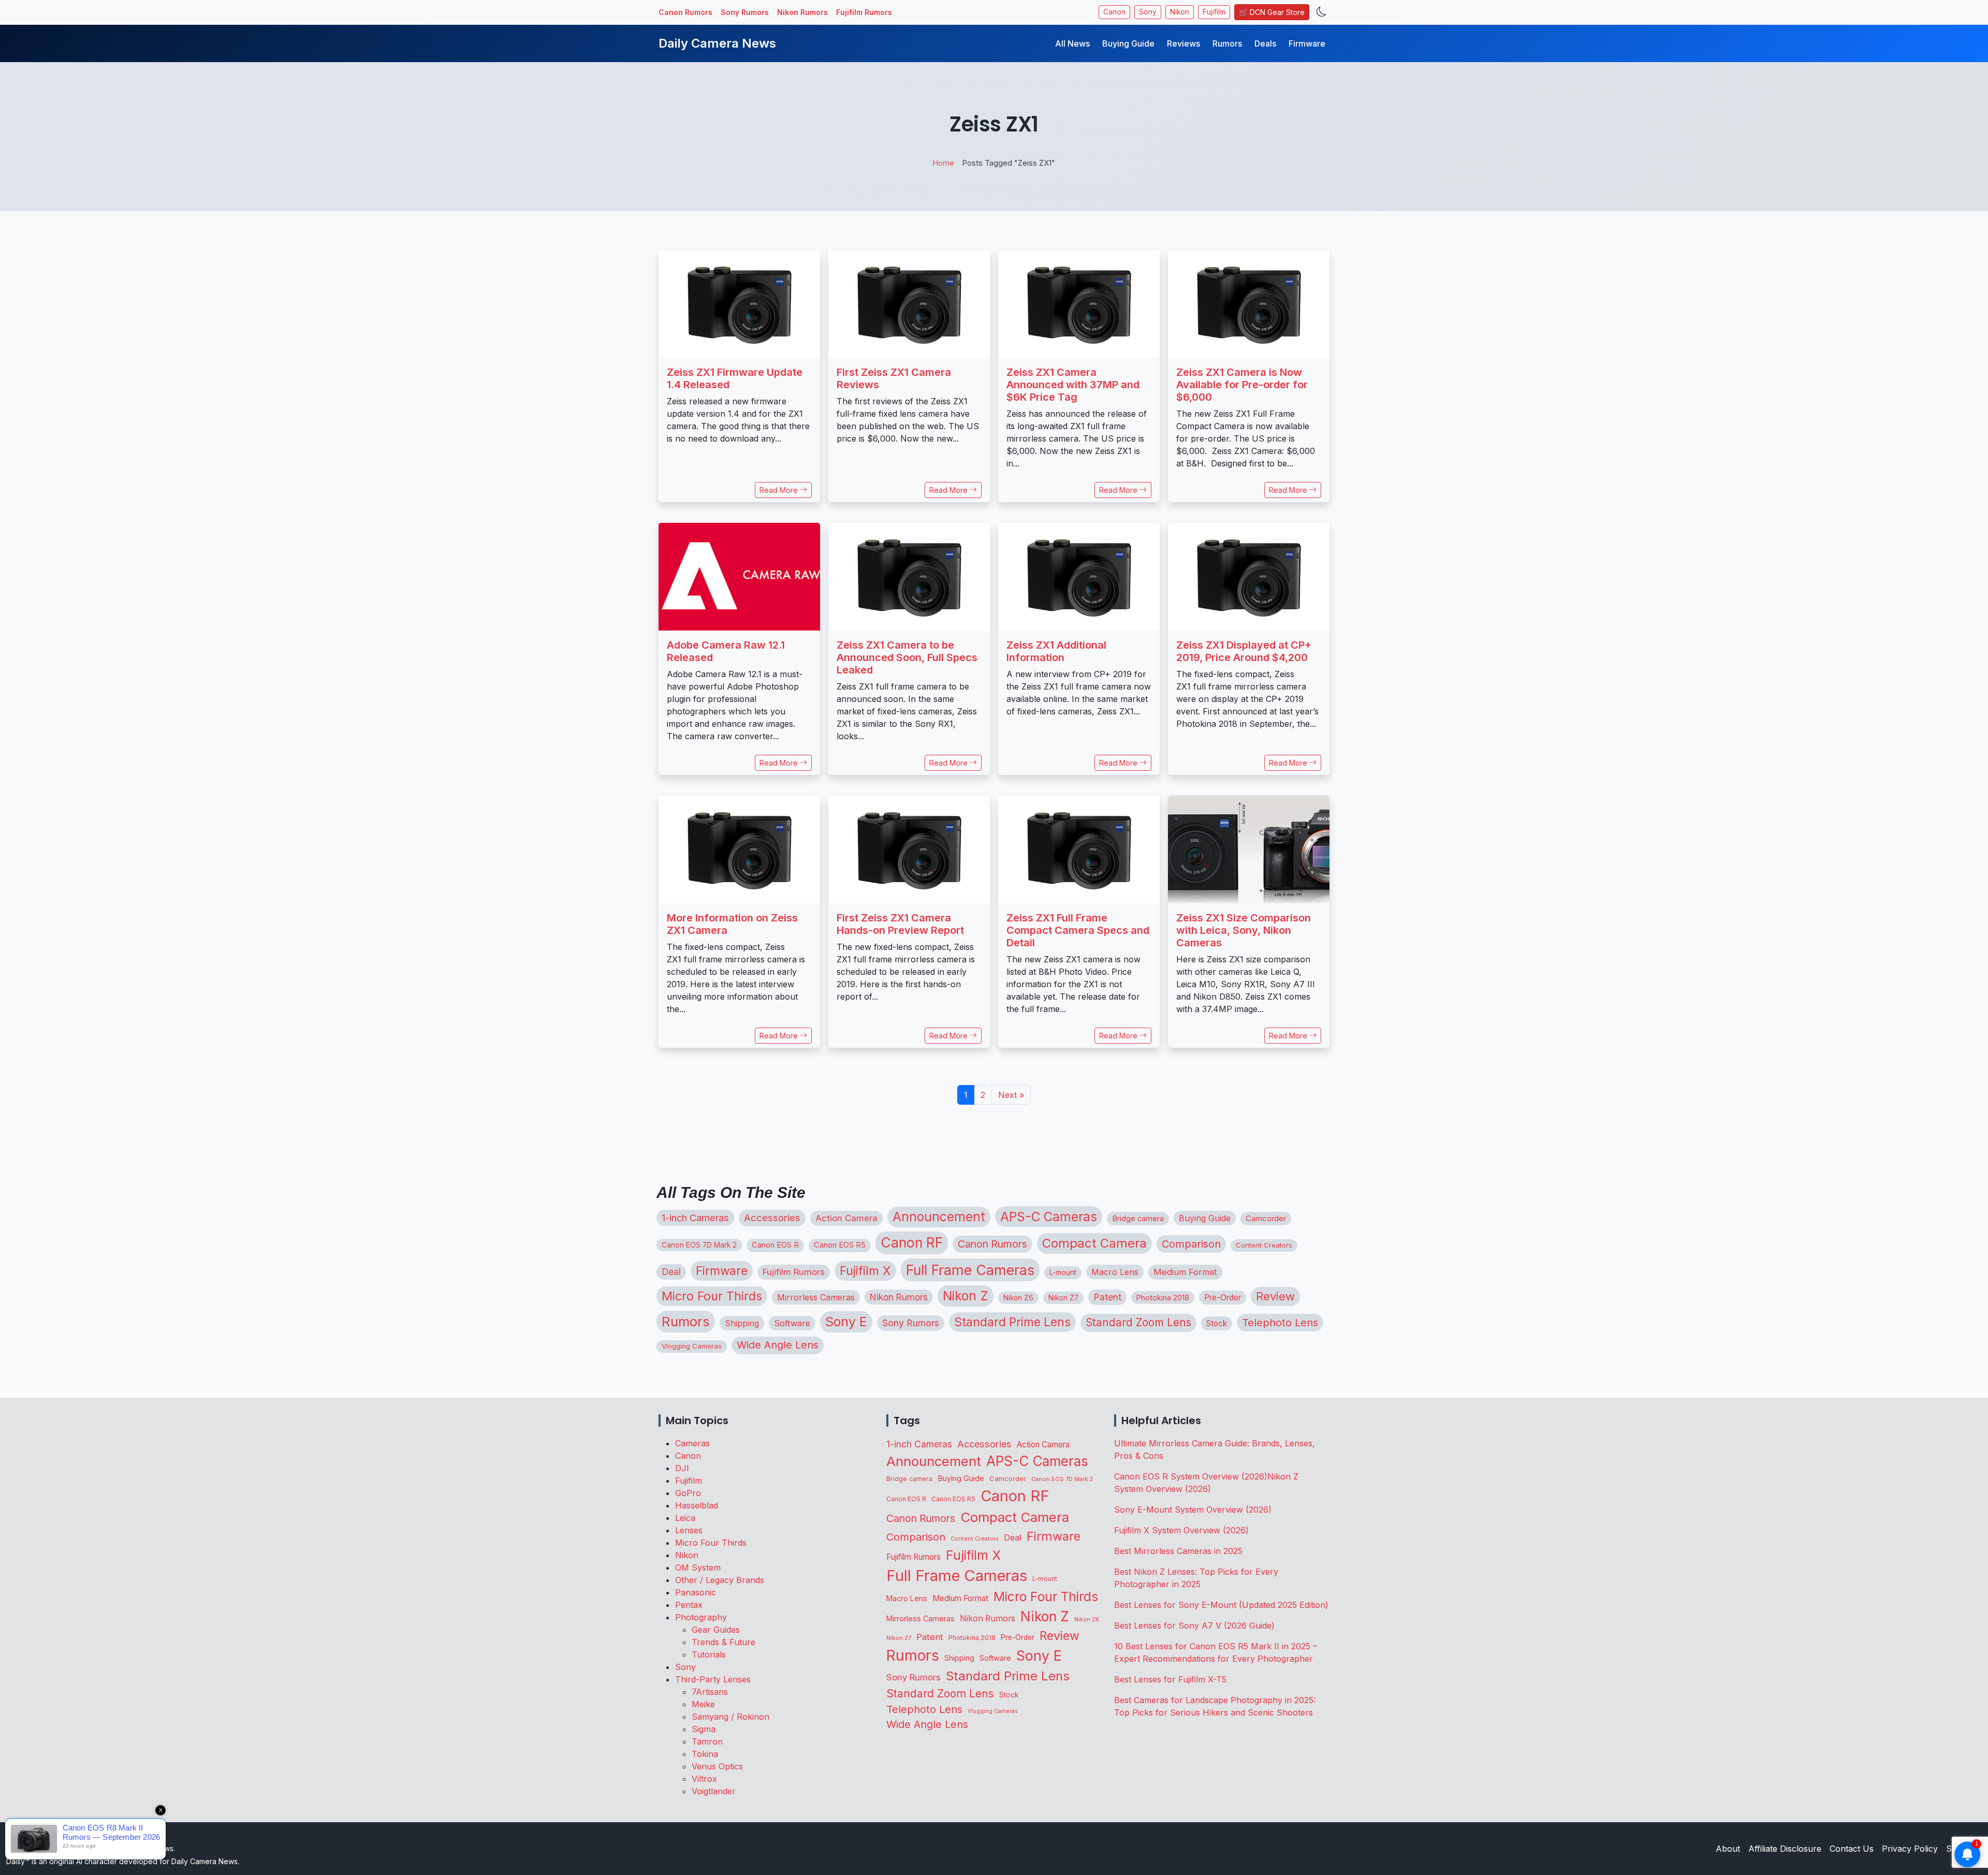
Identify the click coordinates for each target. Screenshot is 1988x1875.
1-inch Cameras (695, 1218)
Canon (1114, 12)
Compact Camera (1094, 1243)
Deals (1265, 43)
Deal (671, 1272)
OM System (698, 1568)
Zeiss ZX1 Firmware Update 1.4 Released (735, 378)
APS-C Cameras (1049, 1217)
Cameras (692, 1443)
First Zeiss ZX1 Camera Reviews (894, 378)
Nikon (1180, 12)
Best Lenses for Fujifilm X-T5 (1170, 1679)
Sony (1148, 12)
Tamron (707, 1741)
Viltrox (704, 1779)
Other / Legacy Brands (720, 1580)
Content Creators (1264, 1245)
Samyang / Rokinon (730, 1717)
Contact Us (1852, 1849)
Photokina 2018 (1163, 1298)
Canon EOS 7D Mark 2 (699, 1245)
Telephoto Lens (1280, 1322)
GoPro (688, 1493)
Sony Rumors (745, 12)
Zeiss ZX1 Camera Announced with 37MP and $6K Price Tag (1073, 385)
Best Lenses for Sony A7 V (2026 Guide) (1194, 1625)
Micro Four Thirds (712, 1296)
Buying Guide (1128, 43)
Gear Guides (716, 1630)
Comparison (1191, 1244)
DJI (682, 1468)
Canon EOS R (775, 1245)
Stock (1217, 1323)
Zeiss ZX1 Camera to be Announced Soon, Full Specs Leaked (907, 657)
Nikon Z (966, 1296)
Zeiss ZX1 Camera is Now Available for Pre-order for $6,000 (1242, 385)
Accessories (772, 1218)
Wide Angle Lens (778, 1345)
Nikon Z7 (1063, 1298)
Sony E (846, 1322)
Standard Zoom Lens (1138, 1322)
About (1728, 1849)
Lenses (689, 1530)
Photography (701, 1617)
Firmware (1307, 43)
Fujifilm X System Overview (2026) (1181, 1530)
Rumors (1227, 43)
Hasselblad (697, 1505)
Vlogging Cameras (692, 1346)
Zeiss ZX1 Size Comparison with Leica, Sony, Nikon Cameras (1244, 930)
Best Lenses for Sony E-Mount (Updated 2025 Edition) (1221, 1605)
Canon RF (912, 1242)
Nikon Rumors (802, 12)
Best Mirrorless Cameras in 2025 (1180, 1551)
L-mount (1063, 1272)
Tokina (705, 1754)
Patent (1107, 1297)
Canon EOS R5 (840, 1245)
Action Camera (846, 1218)
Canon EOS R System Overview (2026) (1191, 1476)
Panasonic (696, 1592)
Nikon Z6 (1018, 1298)
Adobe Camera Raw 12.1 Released (726, 651)
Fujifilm (1214, 12)
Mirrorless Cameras (816, 1297)
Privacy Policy (1910, 1849)
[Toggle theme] (1321, 12)
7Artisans (710, 1692)
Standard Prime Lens (1012, 1322)
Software (792, 1323)
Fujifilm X (865, 1271)
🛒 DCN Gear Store (1272, 12)
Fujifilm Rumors (864, 12)
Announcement (939, 1217)
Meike (703, 1704)
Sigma (704, 1729)
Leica (685, 1518)
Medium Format (1185, 1272)
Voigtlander (714, 1791)
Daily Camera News (717, 43)
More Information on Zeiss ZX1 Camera (732, 924)
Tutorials (709, 1654)
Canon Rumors (685, 12)
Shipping (742, 1323)
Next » (1011, 1095)
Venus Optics (717, 1766)
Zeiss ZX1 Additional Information (1056, 651)
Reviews (1183, 43)
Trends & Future (723, 1642)
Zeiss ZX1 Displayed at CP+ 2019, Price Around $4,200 (1244, 651)
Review (1275, 1296)
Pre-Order (1223, 1298)
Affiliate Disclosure (1785, 1849)
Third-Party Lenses (713, 1679)
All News (1072, 43)
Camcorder (1266, 1218)
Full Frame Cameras (970, 1270)
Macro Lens (1115, 1272)
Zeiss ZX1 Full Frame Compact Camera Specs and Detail (1078, 930)
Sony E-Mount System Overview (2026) (1193, 1510)
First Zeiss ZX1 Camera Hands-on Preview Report (900, 924)
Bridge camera (1138, 1219)
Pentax (689, 1605)
